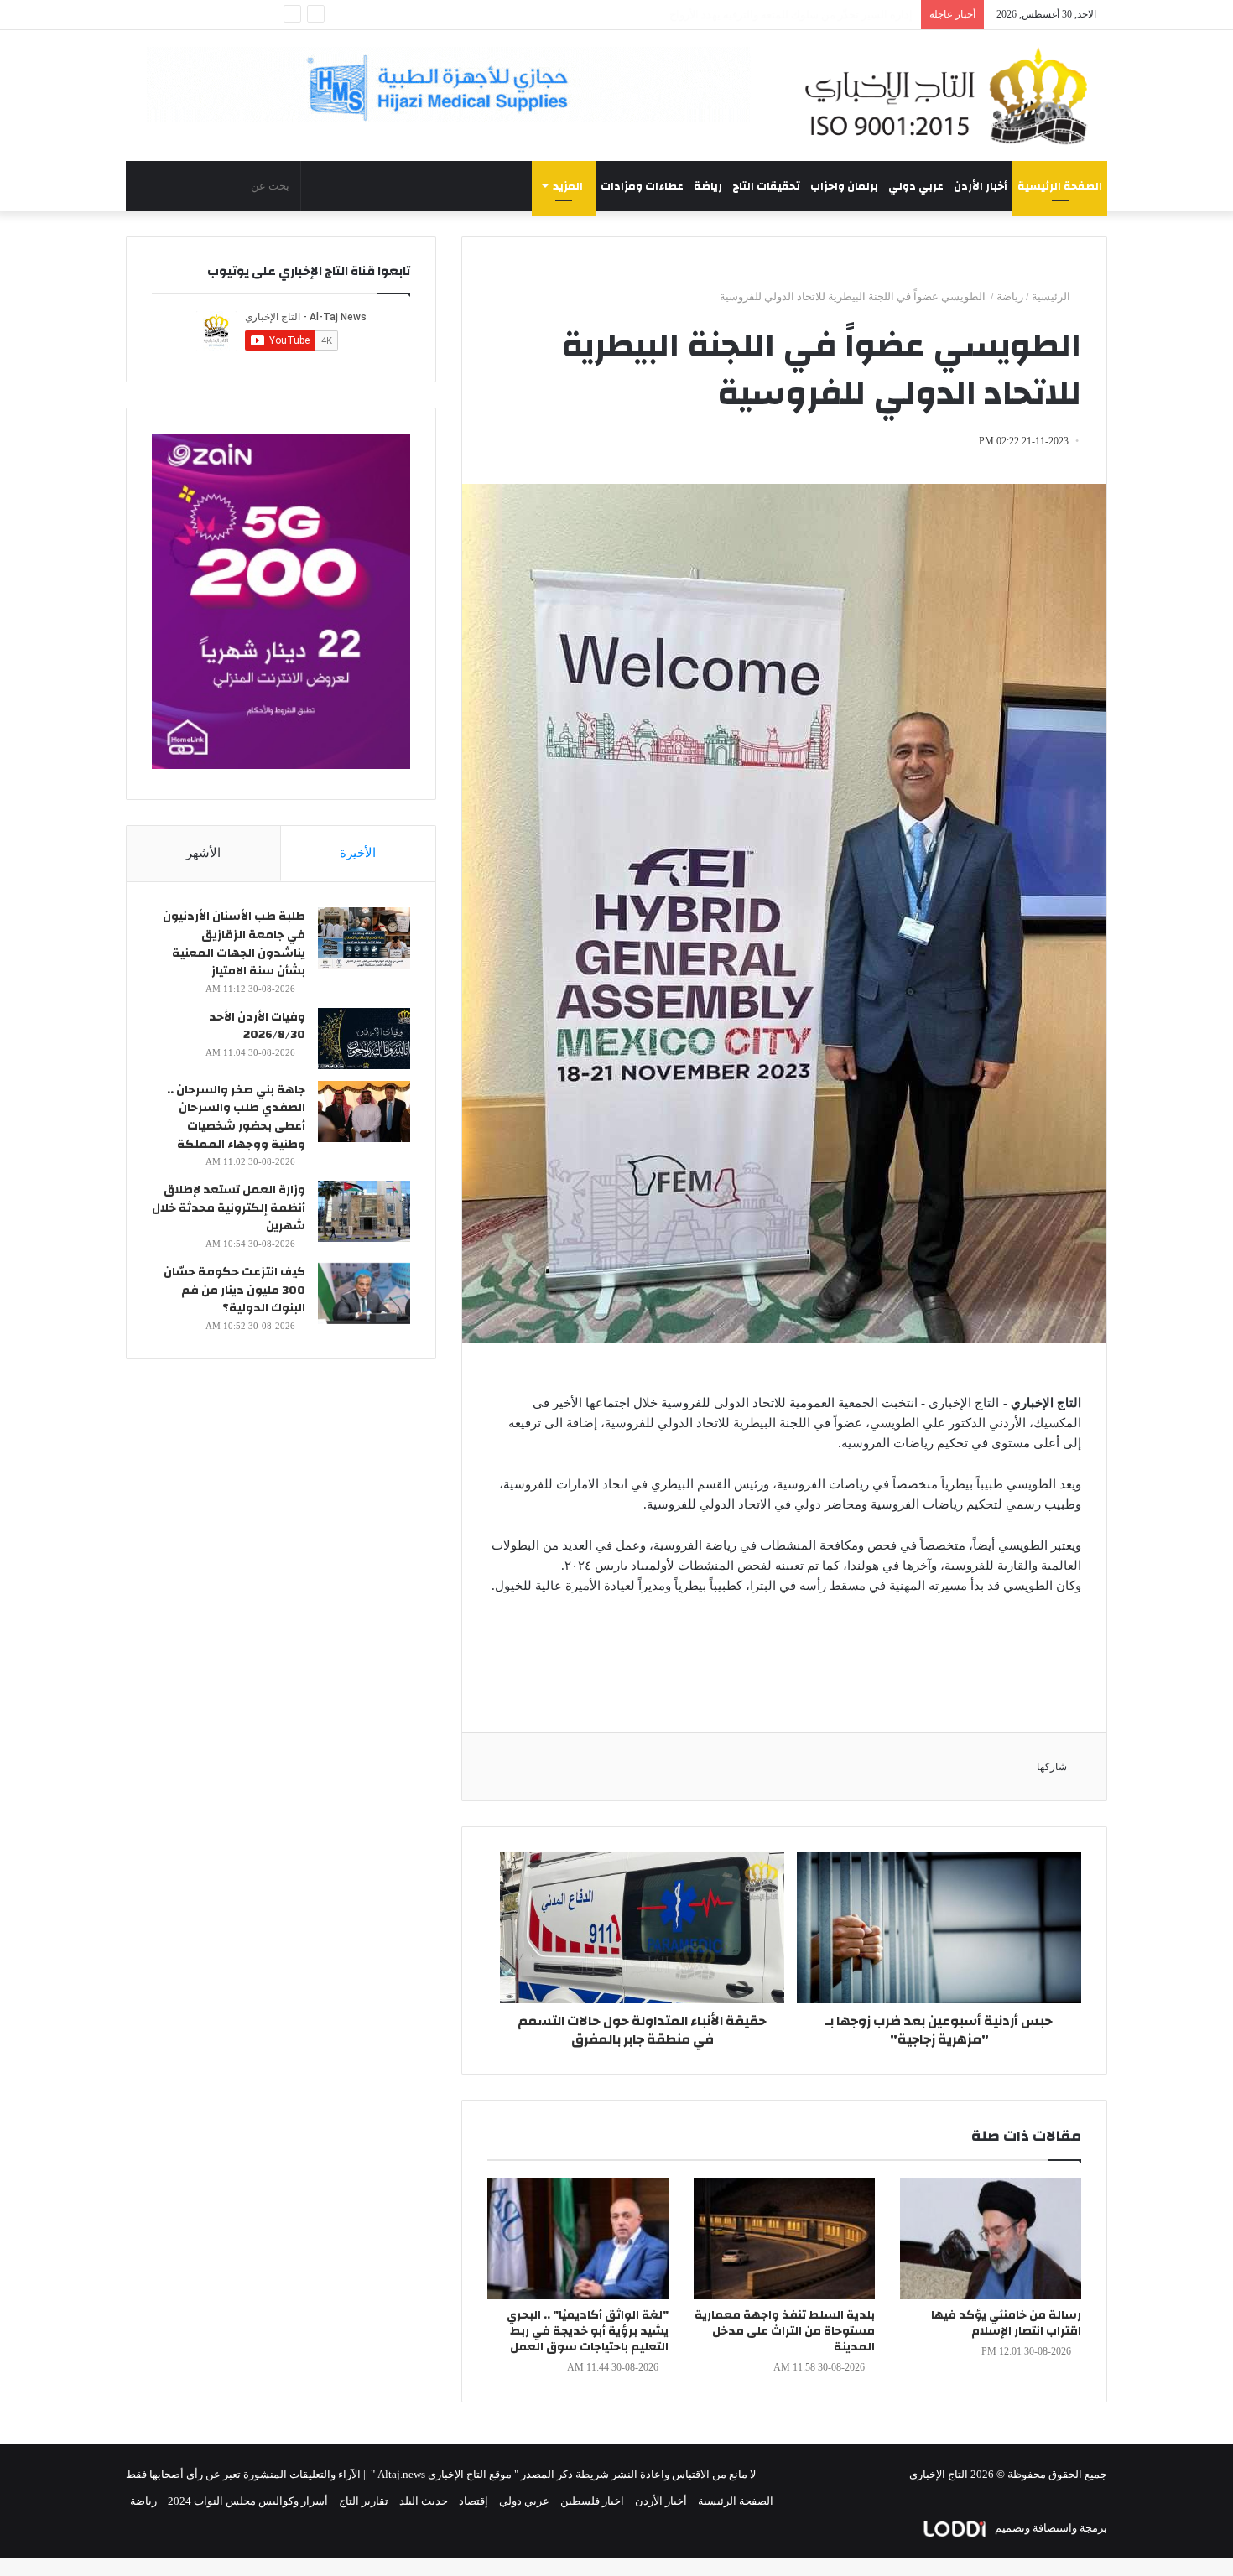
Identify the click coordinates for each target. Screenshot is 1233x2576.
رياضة (708, 186)
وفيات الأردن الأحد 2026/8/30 (257, 1026)
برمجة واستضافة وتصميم (1050, 2528)
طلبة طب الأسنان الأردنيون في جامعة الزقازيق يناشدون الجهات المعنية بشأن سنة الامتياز (234, 944)
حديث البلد (424, 2501)
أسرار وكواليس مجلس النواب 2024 (248, 2501)
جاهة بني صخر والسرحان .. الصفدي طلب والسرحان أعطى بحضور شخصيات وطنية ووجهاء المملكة (236, 1117)
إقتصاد (473, 2501)
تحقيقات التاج (766, 186)
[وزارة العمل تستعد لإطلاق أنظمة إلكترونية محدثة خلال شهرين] (364, 1211)
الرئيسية (1052, 296)
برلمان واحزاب (844, 186)
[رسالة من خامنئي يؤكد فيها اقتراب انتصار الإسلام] (991, 2238)
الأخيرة (358, 853)
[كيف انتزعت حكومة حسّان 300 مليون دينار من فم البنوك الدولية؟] (364, 1293)
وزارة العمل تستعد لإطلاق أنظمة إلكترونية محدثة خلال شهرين (229, 1208)
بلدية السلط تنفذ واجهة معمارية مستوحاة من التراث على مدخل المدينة (785, 2331)
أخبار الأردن (981, 186)
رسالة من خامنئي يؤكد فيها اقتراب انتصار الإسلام (1006, 2323)
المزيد (568, 186)
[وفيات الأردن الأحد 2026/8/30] (364, 1039)
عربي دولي (916, 186)
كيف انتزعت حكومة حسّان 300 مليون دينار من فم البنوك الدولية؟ (234, 1290)
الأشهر (203, 853)
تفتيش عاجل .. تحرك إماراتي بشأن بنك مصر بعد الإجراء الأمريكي (767, 15)
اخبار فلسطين (592, 2501)
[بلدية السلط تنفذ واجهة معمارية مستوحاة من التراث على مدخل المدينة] (784, 2238)
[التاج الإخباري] (952, 96)
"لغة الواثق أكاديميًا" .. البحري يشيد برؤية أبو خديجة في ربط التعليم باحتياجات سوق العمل (588, 2331)
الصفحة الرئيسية (1060, 186)
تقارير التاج (364, 2501)
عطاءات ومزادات (642, 186)
